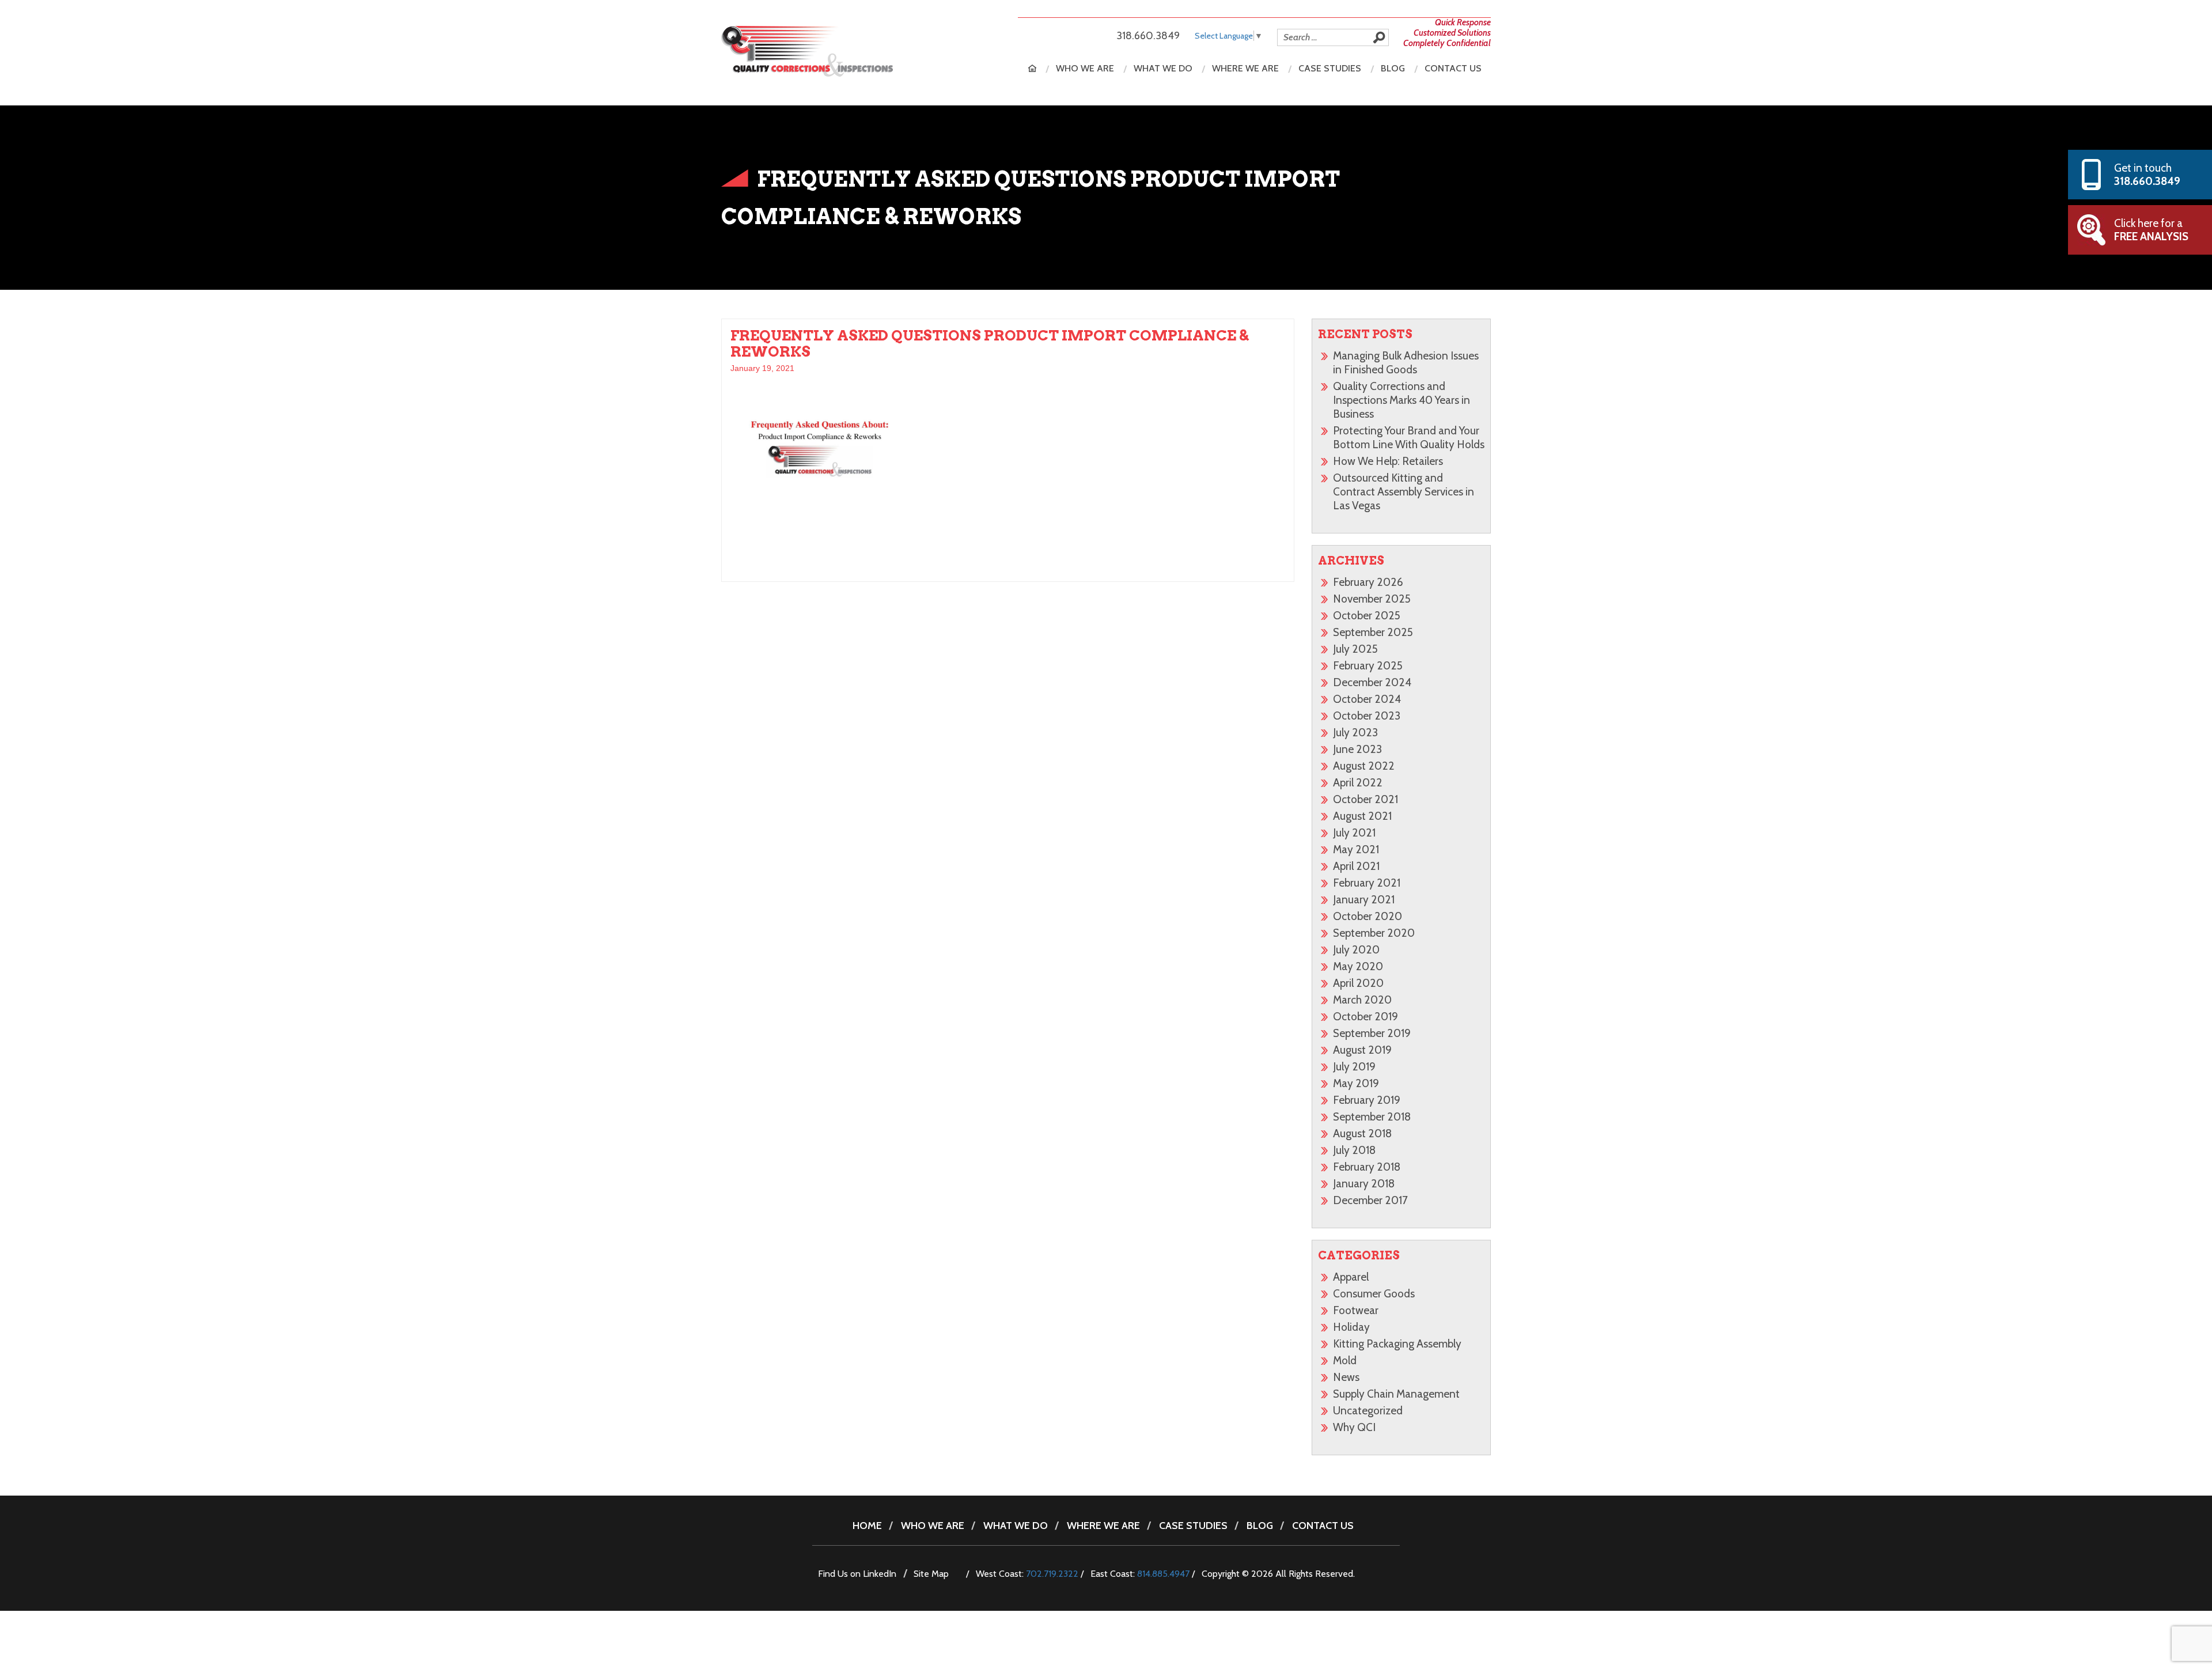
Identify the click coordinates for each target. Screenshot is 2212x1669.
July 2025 (1355, 649)
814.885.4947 (1163, 1574)
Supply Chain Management (1396, 1394)
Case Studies (1330, 68)
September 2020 (1374, 933)
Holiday (1351, 1327)
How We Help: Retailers (1388, 461)
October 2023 (1367, 716)
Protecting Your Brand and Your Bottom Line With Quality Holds (1409, 438)
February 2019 (1367, 1100)
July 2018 (1354, 1150)
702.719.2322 (1052, 1574)
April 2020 (1358, 983)
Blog (1393, 68)
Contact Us (1453, 68)
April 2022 (1358, 783)
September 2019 (1372, 1033)
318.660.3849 (1148, 36)
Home (1032, 68)
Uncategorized (1368, 1411)
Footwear (1356, 1310)
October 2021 (1366, 799)
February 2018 (1367, 1167)
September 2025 (1373, 632)
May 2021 (1356, 849)
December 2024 (1372, 682)
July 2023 (1355, 733)
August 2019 (1362, 1050)
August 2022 (1364, 766)
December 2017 (1370, 1200)
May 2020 (1358, 966)
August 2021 (1362, 816)
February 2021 (1367, 883)
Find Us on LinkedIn (857, 1574)
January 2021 (1364, 900)
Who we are (1085, 68)
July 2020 (1356, 950)
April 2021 (1356, 866)
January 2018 (1364, 1184)
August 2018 (1362, 1134)
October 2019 (1366, 1017)
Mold (1345, 1360)
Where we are (1245, 68)
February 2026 (1368, 582)
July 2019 (1354, 1067)
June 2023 (1357, 749)
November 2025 (1372, 599)
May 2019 (1356, 1083)
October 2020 (1368, 916)
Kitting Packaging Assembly (1397, 1344)
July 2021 (1354, 833)
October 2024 (1367, 699)
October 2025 (1367, 616)
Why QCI (1354, 1427)
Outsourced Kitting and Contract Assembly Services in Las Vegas (1404, 492)
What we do (1163, 68)
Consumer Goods (1374, 1294)
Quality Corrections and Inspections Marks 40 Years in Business (1402, 400)
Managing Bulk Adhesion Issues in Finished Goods (1406, 363)
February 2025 (1368, 666)
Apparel (1351, 1277)
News (1346, 1377)
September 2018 (1372, 1117)
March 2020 (1362, 1000)
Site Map (931, 1574)
